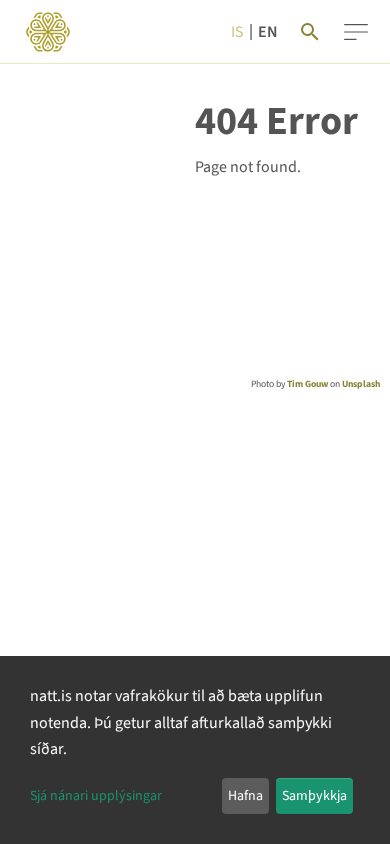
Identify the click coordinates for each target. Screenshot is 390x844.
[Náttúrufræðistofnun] (48, 32)
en (268, 32)
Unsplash (361, 384)
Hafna (245, 796)
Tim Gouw (307, 384)
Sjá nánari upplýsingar (96, 796)
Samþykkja (314, 796)
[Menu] (356, 32)
